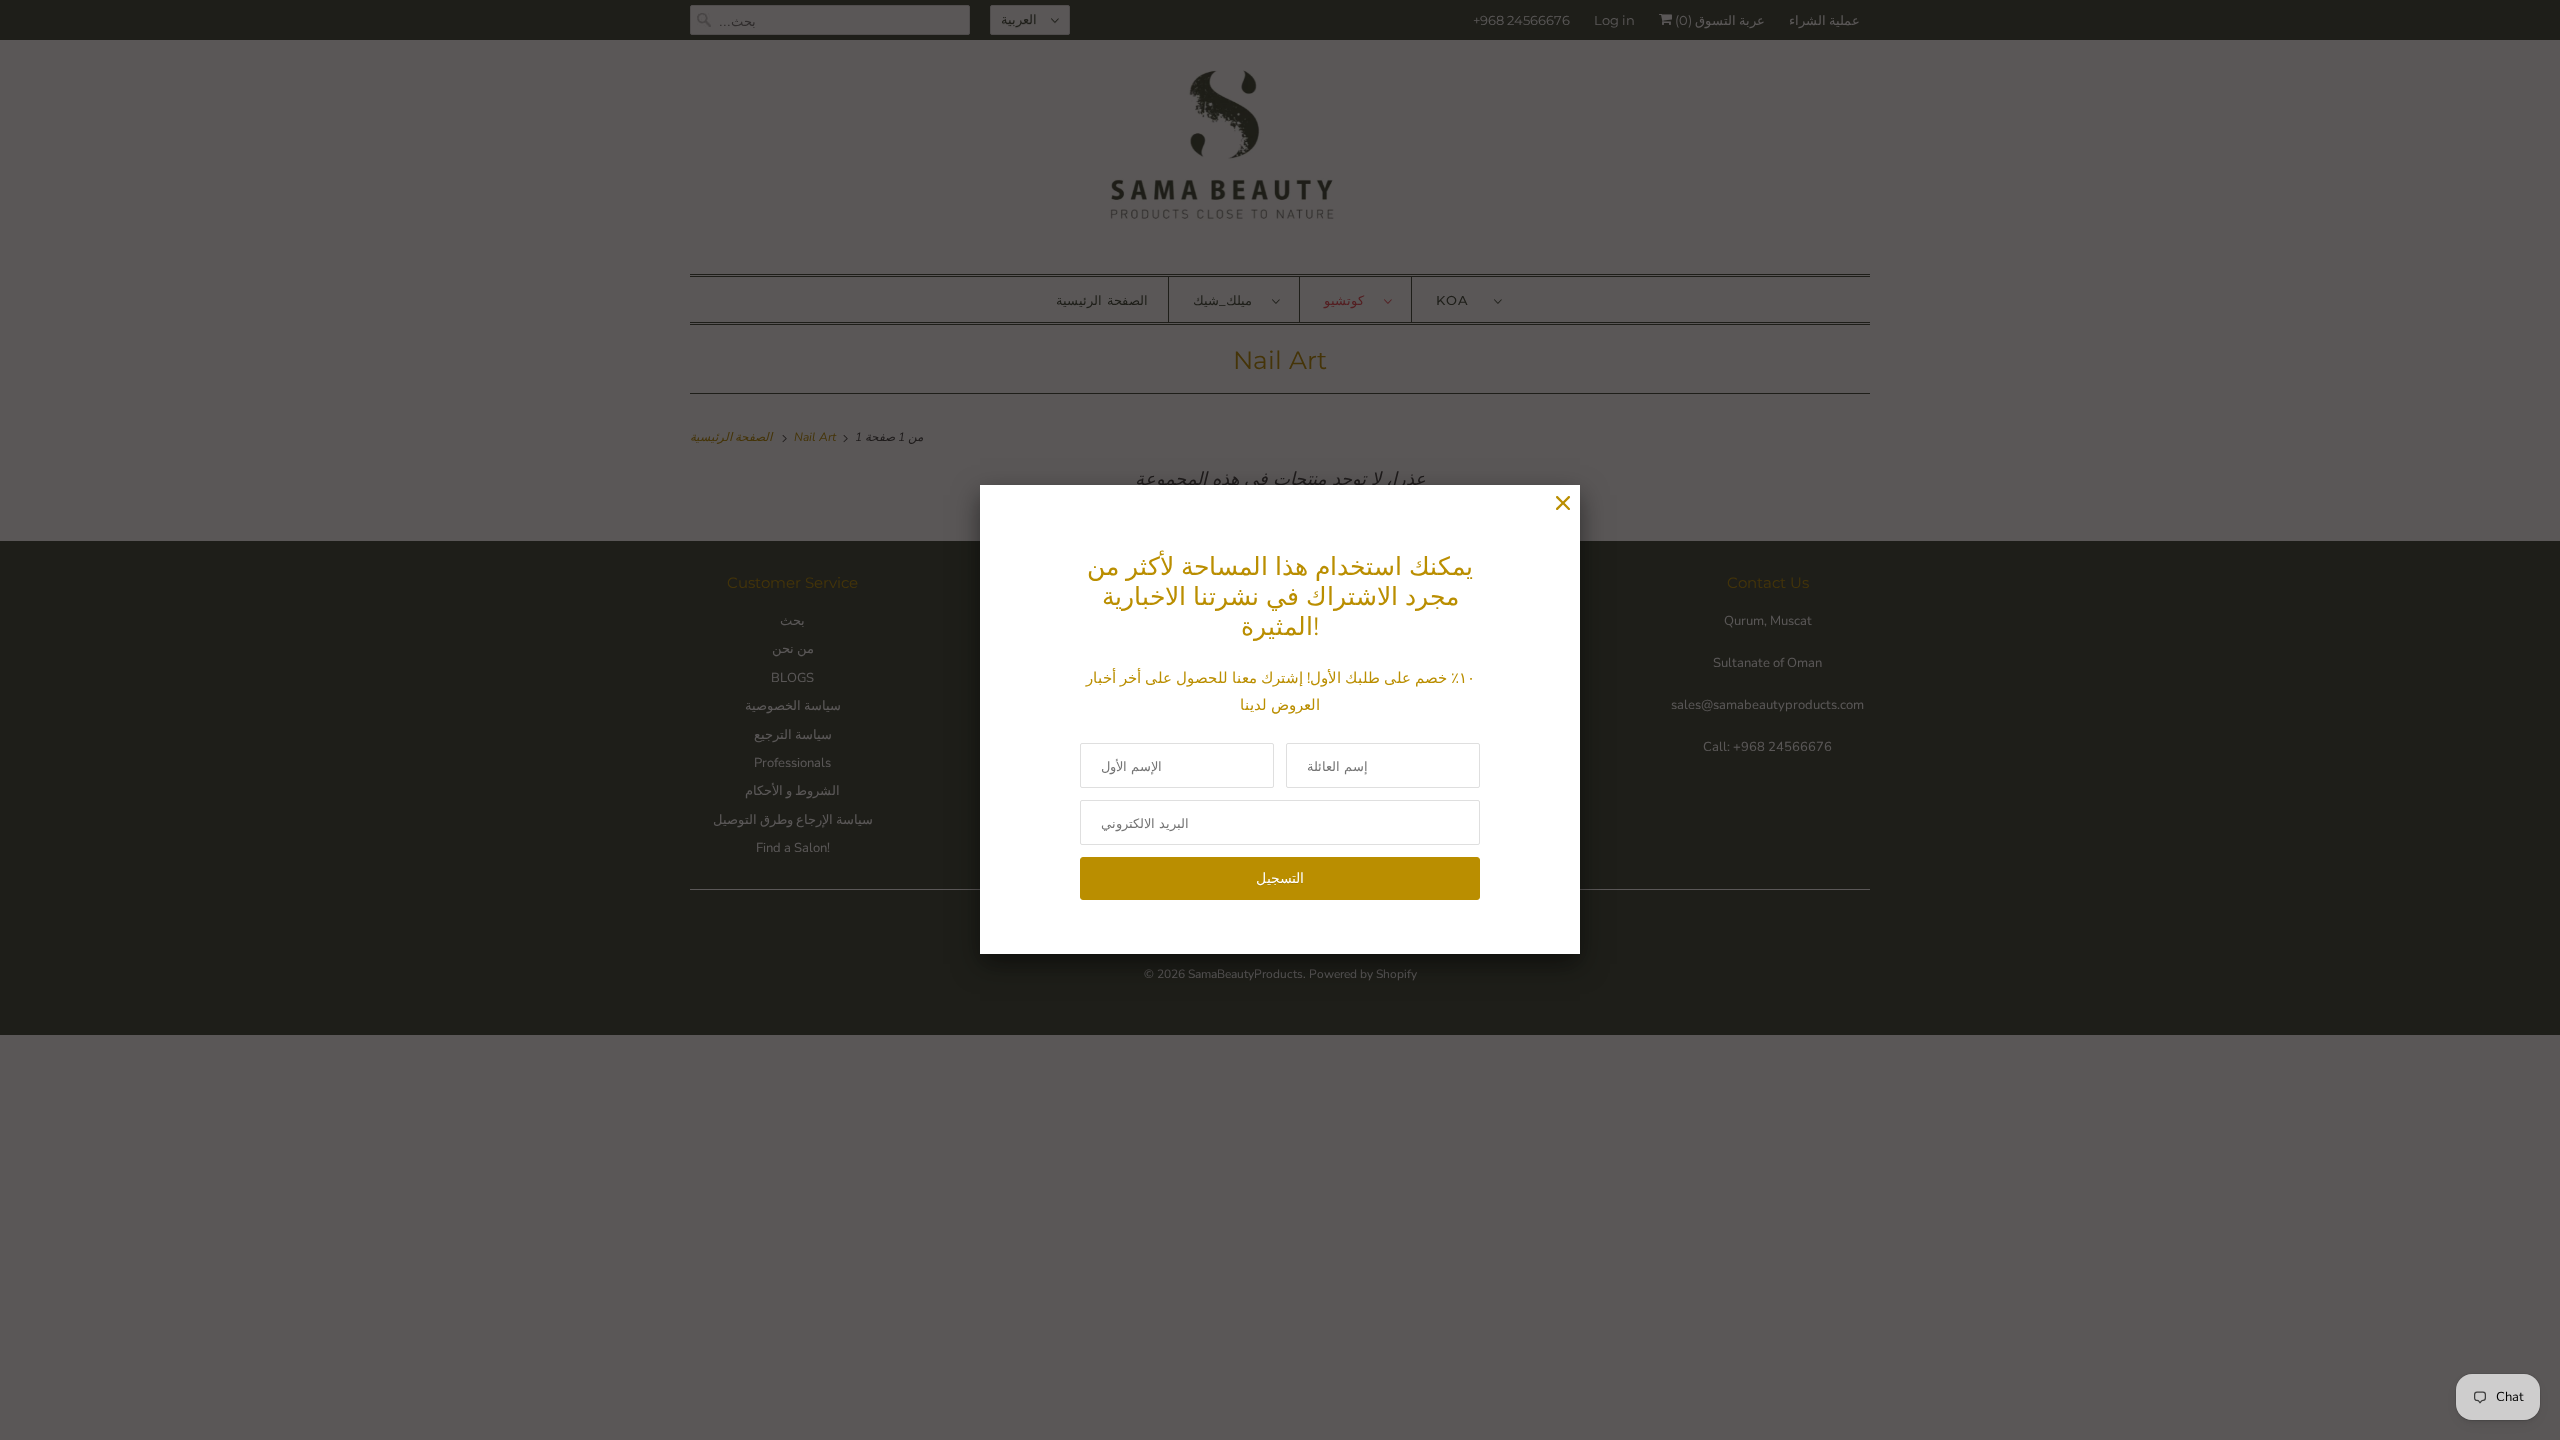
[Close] (1563, 503)
